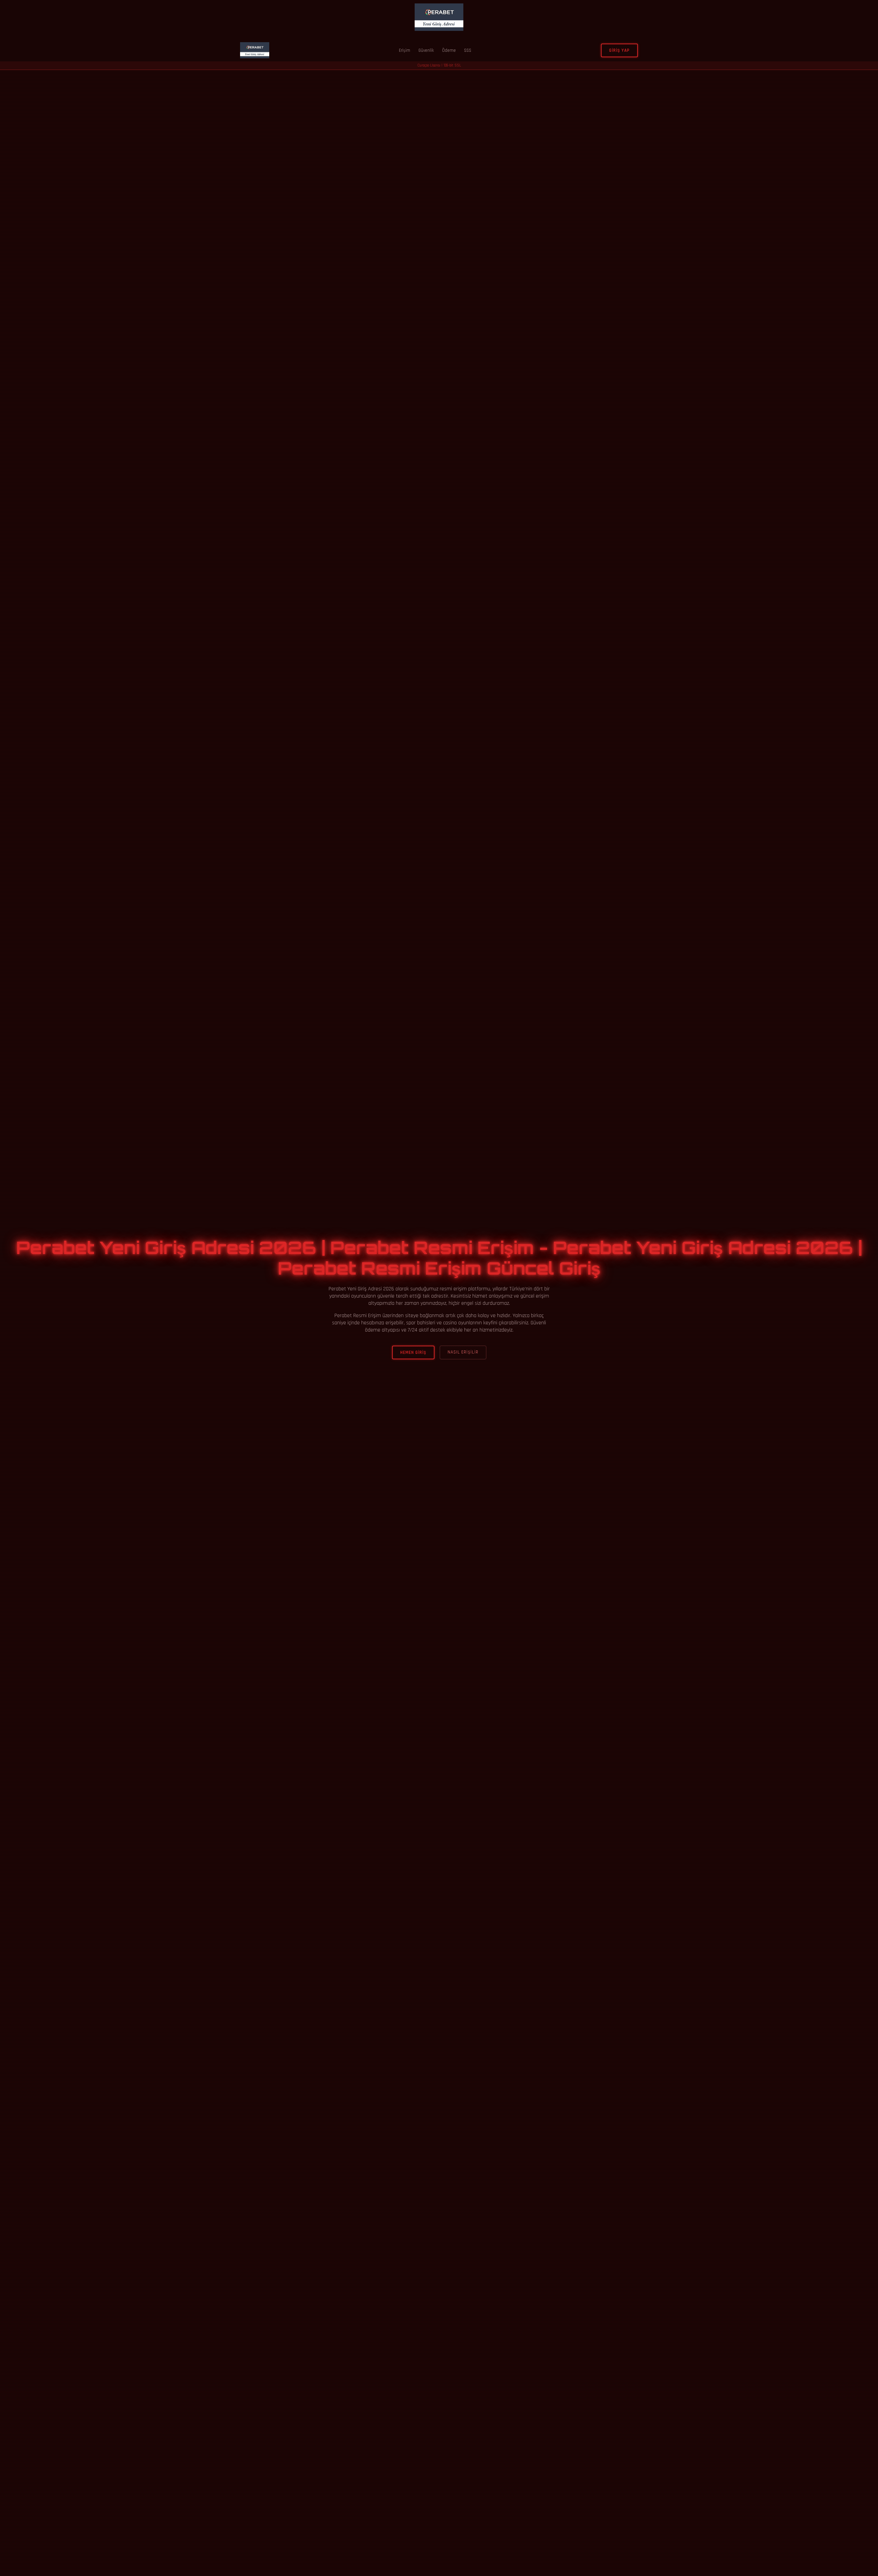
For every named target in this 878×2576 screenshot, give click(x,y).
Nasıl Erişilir (463, 1352)
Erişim (405, 50)
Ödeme (449, 50)
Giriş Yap (619, 50)
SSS (468, 50)
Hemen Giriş (413, 1352)
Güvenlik (426, 50)
